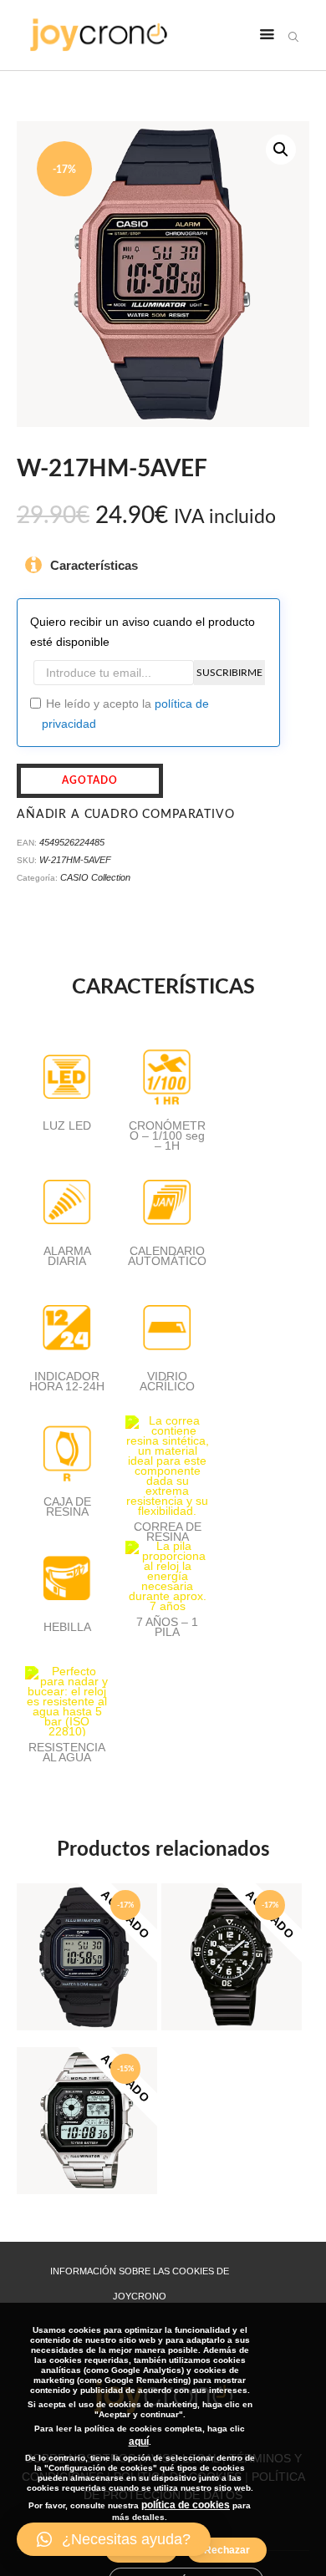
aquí (139, 2441)
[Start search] (293, 37)
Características (94, 565)
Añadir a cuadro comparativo (126, 815)
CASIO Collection (95, 877)
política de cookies (186, 2505)
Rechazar (227, 2550)
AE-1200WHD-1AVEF (87, 2100)
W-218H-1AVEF (87, 1936)
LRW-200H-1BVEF (232, 1936)
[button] (114, 2539)
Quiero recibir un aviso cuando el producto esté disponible (143, 632)
